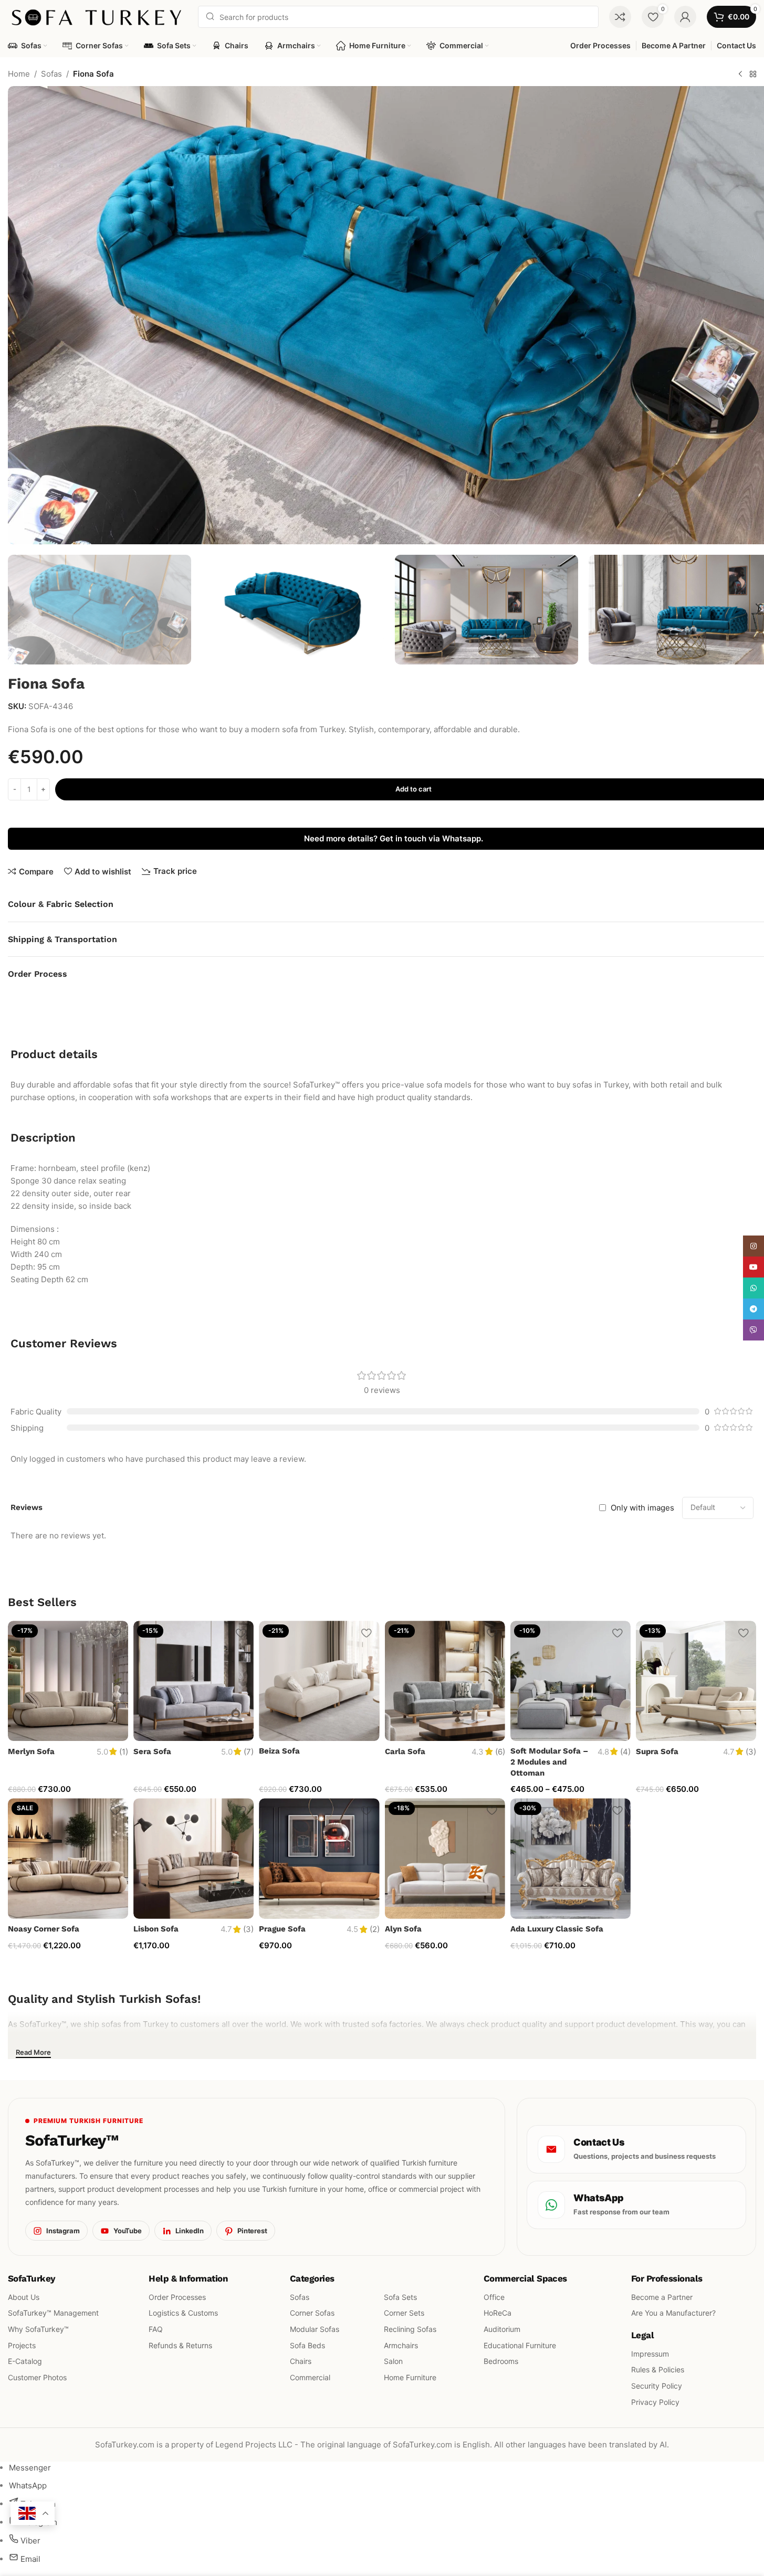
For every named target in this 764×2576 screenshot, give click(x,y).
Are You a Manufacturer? (673, 2313)
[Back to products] (753, 75)
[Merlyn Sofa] (68, 1681)
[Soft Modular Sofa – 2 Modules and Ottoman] (571, 1681)
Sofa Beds (307, 2345)
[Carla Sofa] (445, 1681)
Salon (393, 2361)
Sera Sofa (152, 1751)
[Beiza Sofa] (319, 1681)
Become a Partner (662, 2297)
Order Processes (177, 2297)
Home (19, 74)
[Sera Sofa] (193, 1681)
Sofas (51, 74)
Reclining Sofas (410, 2329)
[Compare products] (620, 17)
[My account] (685, 17)
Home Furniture (410, 2377)
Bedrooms (501, 2361)
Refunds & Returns (180, 2345)
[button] (21, 609)
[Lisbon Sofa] (193, 1858)
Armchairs (401, 2345)
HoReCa (498, 2313)
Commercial (310, 2377)
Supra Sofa (657, 1751)
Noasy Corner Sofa (44, 1929)
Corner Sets (404, 2313)
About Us (24, 2297)
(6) (500, 1752)
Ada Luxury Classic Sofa (557, 1929)
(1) (124, 1752)
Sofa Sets (400, 2297)
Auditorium (502, 2329)
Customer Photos (37, 2377)
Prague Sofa (282, 1929)
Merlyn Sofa (31, 1751)
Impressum (650, 2353)
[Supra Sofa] (696, 1681)
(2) (375, 1929)
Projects (22, 2345)
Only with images (642, 1508)
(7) (249, 1752)
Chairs (301, 2361)
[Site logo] (98, 16)
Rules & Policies (658, 2369)
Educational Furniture (520, 2345)
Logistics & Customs (183, 2313)
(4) (625, 1752)
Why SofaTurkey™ (38, 2329)
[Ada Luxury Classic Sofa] (571, 1858)
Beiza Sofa (279, 1751)
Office (494, 2297)
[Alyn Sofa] (445, 1858)
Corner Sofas (312, 2313)
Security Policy (657, 2386)
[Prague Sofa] (319, 1858)
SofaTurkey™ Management (53, 2313)
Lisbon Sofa (156, 1929)
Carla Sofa (405, 1751)
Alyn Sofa (403, 1929)
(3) (751, 1752)
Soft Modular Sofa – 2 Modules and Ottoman (549, 1762)
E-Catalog (25, 2361)
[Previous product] (740, 75)
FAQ (156, 2329)
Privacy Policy (655, 2402)
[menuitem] (30, 2468)
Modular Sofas (315, 2329)
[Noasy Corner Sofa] (68, 1858)
